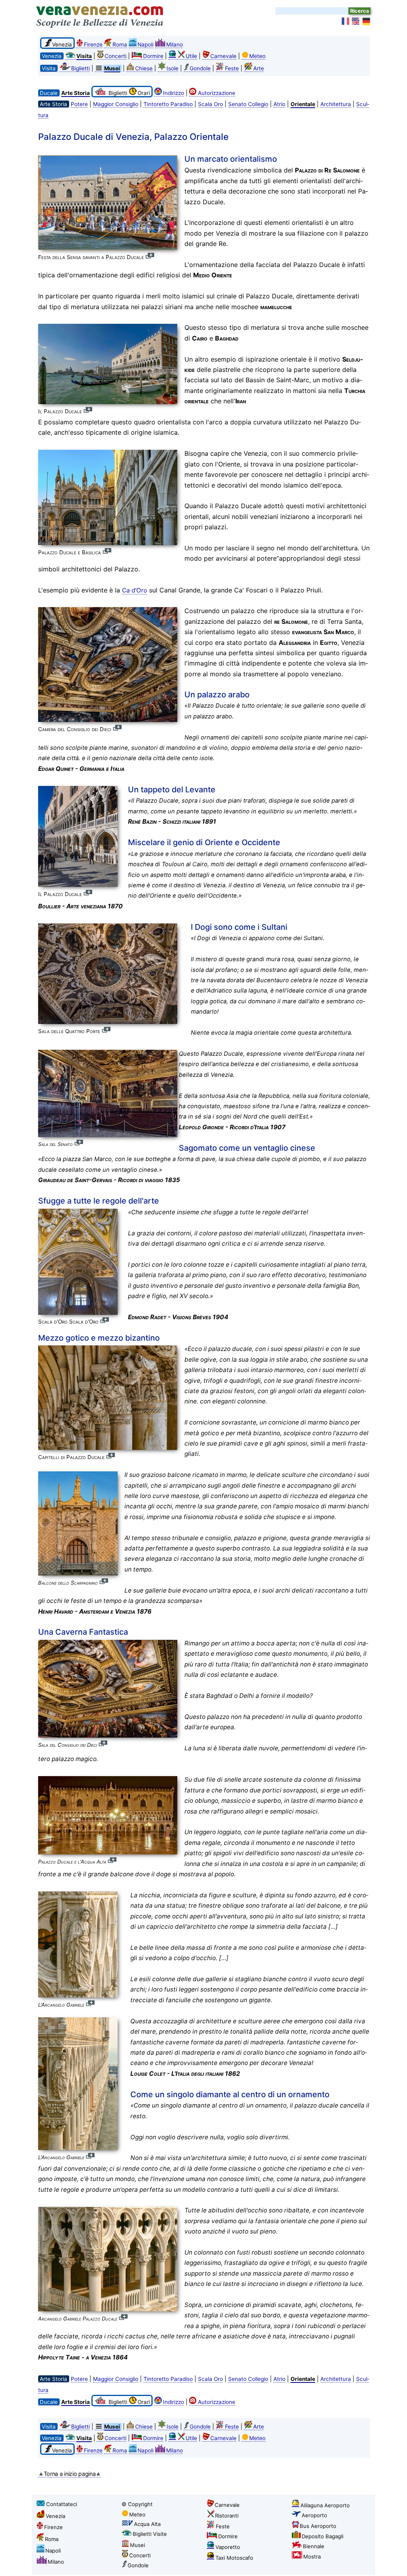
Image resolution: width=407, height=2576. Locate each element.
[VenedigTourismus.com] (366, 21)
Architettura (336, 104)
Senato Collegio (248, 104)
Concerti (115, 56)
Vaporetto (228, 2547)
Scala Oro (210, 104)
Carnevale (223, 56)
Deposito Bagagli (323, 2536)
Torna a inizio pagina (70, 2474)
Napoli (145, 45)
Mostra (312, 2557)
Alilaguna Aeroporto (325, 2505)
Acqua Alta (147, 2524)
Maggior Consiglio (116, 104)
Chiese (144, 68)
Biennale (314, 2546)
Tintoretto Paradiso (168, 104)
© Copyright (137, 2504)
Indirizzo (173, 93)
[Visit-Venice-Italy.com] (356, 21)
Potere (79, 104)
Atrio (279, 104)
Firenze (93, 45)
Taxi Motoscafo (234, 2558)
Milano (174, 45)
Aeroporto (314, 2515)
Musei (138, 2545)
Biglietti (80, 68)
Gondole (200, 68)
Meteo (257, 56)
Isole (172, 68)
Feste (232, 68)
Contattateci (62, 2504)
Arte (259, 68)
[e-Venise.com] (346, 21)
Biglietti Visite (150, 2534)
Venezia (55, 2516)
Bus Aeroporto (318, 2526)
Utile (191, 56)
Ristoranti (227, 2516)
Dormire (153, 56)
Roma (120, 45)
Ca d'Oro (135, 590)
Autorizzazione (217, 93)
